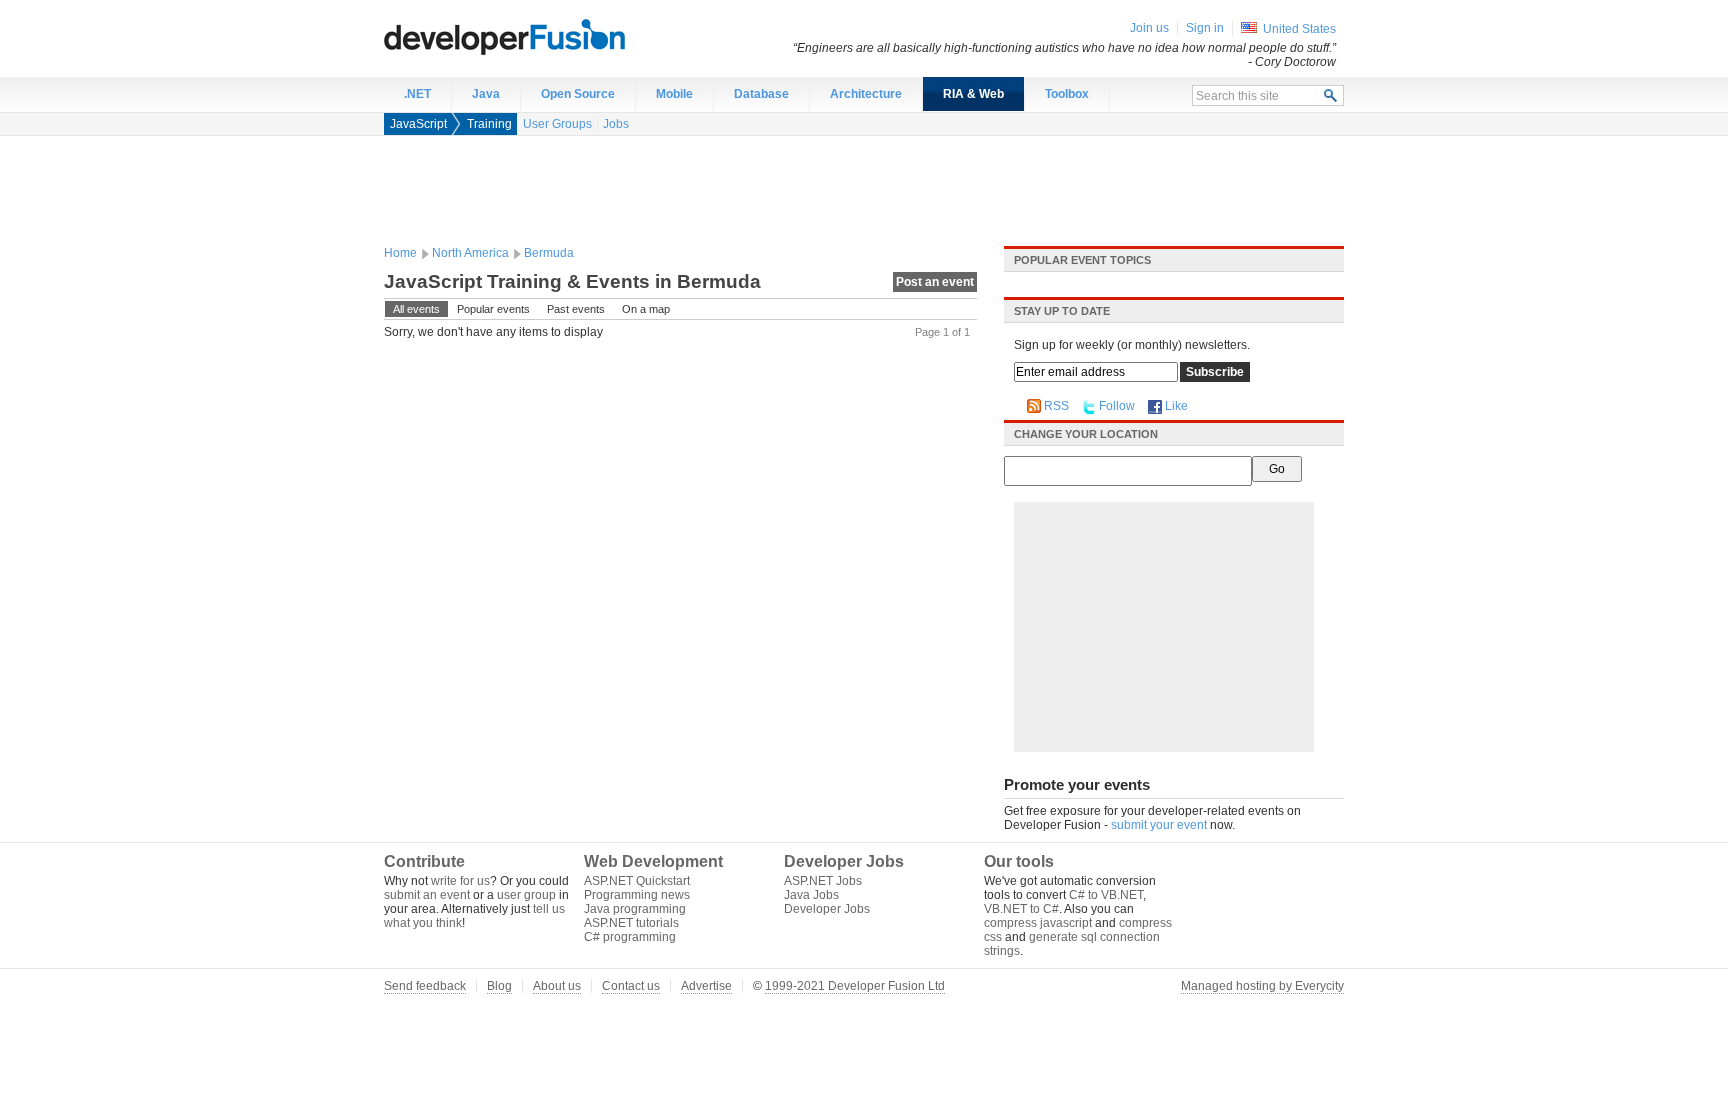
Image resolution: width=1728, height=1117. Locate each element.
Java (486, 94)
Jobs (616, 124)
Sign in (1205, 28)
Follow (1117, 406)
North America (470, 253)
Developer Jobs (827, 909)
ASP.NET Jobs (823, 881)
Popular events (493, 309)
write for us (460, 881)
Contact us (631, 986)
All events (416, 309)
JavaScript (418, 124)
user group (526, 895)
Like (1176, 406)
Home (400, 253)
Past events (576, 309)
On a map (646, 309)
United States (1299, 29)
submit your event (1159, 825)
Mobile (674, 94)
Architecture (866, 94)
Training (489, 124)
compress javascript (1038, 923)
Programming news (637, 895)
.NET (417, 94)
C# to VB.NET (1106, 895)
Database (761, 94)
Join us (1149, 28)
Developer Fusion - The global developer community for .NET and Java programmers (554, 36)
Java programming (635, 909)
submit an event (427, 895)
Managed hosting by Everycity (1262, 986)
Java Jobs (811, 895)
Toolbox (1067, 94)
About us (557, 986)
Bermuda (549, 253)
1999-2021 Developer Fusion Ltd (855, 986)
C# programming (630, 937)
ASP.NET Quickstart (637, 881)
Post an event (935, 282)
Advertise (706, 986)
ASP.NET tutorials (631, 923)
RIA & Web (973, 94)
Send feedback (425, 986)
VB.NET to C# (1021, 909)
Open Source (578, 94)
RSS (1056, 406)
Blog (499, 986)
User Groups (557, 124)
